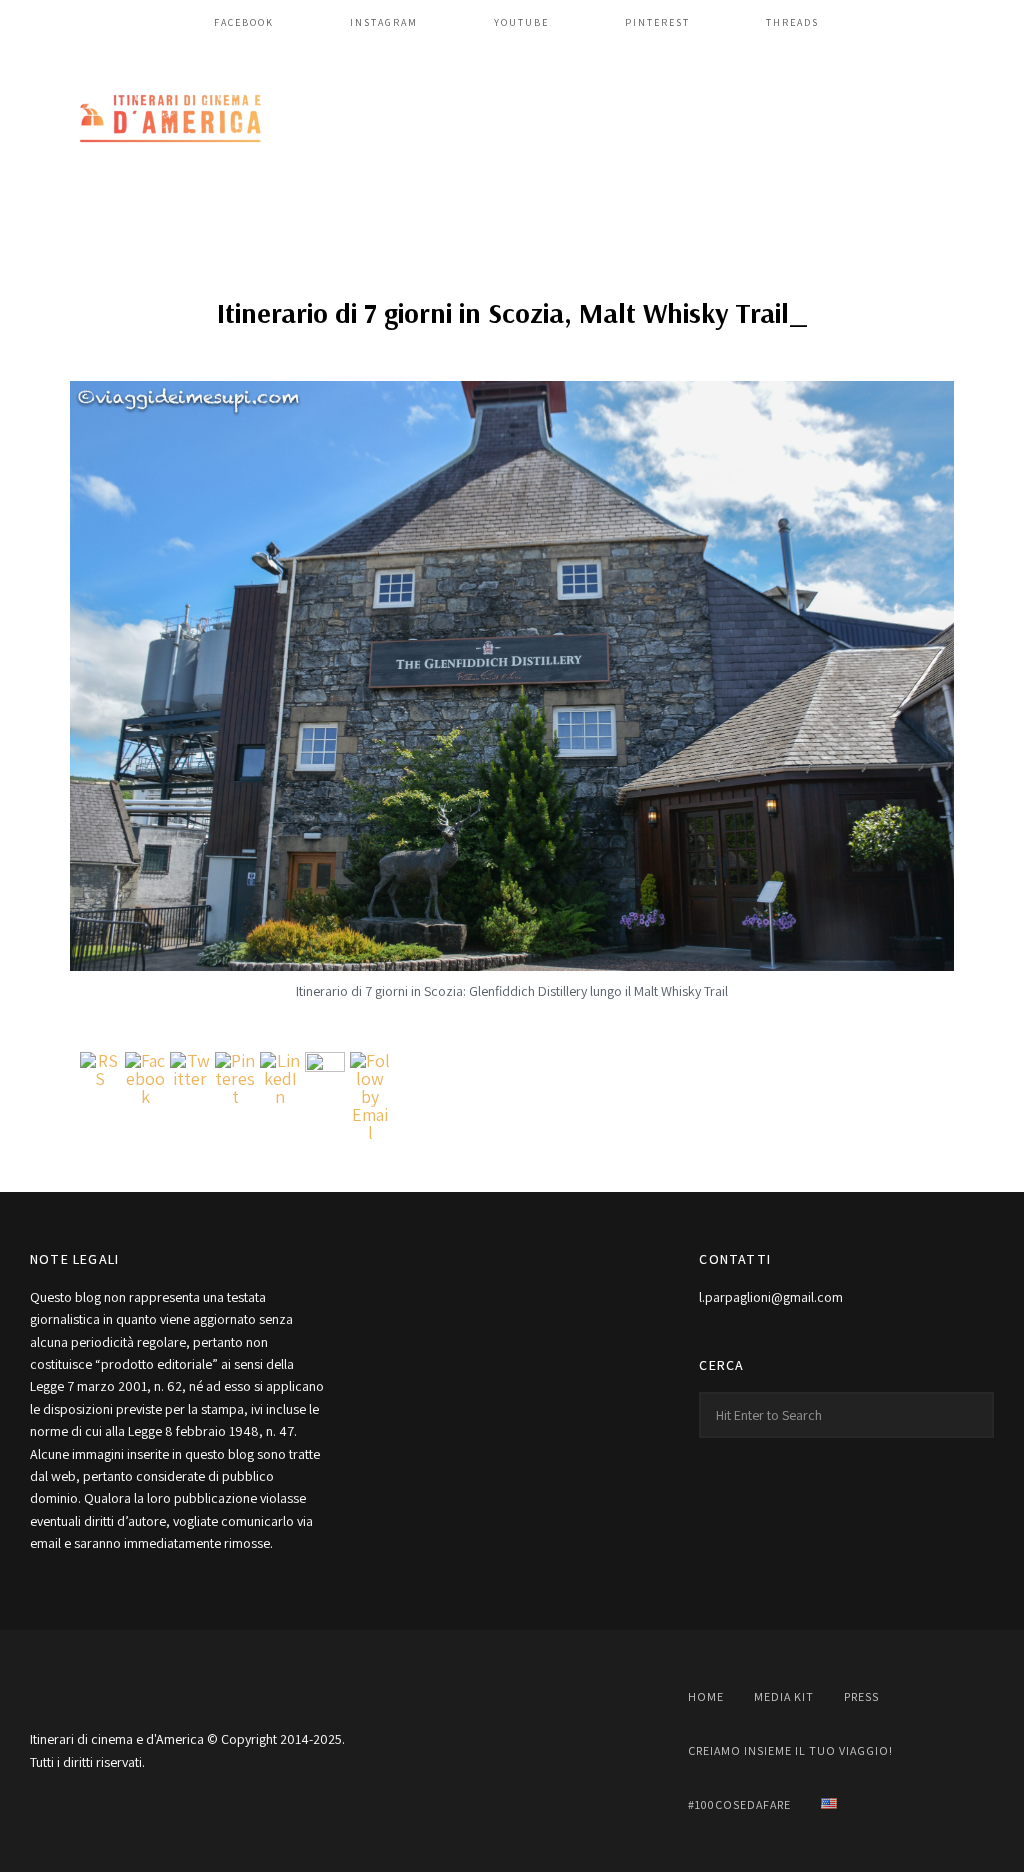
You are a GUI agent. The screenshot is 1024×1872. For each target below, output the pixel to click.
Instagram (384, 22)
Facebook (244, 22)
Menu (974, 120)
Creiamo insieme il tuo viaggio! (790, 1750)
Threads (792, 22)
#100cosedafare (739, 1804)
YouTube (521, 22)
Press (861, 1696)
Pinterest (657, 22)
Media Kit (784, 1696)
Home (706, 1696)
